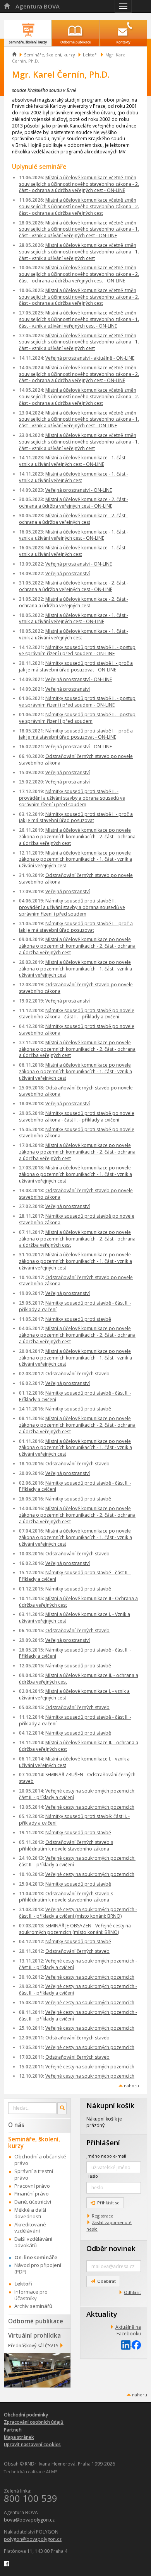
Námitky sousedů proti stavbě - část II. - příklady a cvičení (75, 1306)
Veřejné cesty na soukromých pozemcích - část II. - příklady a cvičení (78, 1964)
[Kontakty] (123, 29)
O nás (16, 2125)
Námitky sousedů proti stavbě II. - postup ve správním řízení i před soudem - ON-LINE (77, 651)
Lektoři (90, 55)
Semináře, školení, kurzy (50, 55)
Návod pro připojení (38, 2265)
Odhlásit (132, 2292)
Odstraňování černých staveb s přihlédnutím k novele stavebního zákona (66, 1845)
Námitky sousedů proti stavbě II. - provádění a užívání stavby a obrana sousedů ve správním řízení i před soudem (72, 798)
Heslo (92, 2176)
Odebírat (106, 2281)
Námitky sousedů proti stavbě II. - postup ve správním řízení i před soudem (77, 718)
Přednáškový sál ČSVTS (33, 2346)
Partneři (13, 2430)
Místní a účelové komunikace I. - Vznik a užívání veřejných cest (75, 1618)
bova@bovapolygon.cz (29, 2520)
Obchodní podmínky (26, 2415)
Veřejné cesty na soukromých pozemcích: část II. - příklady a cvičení (77, 1794)
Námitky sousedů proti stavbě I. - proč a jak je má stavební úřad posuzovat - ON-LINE (76, 666)
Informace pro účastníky (31, 2295)
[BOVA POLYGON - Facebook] (7, 2563)
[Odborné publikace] (75, 29)
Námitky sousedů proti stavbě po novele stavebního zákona (77, 1030)
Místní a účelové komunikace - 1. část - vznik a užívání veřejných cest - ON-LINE (74, 461)
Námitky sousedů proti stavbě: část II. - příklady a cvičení (74, 1820)
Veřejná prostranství (68, 573)
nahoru (131, 2086)
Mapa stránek (19, 2437)
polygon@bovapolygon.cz (33, 2539)
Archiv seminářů (33, 2306)
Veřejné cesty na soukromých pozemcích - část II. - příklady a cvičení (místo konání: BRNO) (78, 1913)
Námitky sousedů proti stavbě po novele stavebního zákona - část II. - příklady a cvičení (77, 1014)
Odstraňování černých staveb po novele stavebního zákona (76, 760)
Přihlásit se (108, 2203)
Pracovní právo (32, 2186)
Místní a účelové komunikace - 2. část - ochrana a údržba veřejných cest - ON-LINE (74, 503)
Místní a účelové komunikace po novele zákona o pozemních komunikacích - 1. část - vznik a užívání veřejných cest (75, 859)
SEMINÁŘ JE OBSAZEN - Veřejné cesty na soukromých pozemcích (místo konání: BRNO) (75, 1929)
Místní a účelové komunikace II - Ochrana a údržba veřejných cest (78, 1602)
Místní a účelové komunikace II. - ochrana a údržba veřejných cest (79, 1679)
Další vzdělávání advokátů (33, 2242)
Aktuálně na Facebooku (128, 2330)
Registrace (103, 2216)
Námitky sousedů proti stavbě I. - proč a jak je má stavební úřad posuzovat (76, 817)
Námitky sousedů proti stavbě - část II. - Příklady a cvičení (75, 1396)
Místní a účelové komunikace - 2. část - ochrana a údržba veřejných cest (74, 519)
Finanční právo (32, 2194)
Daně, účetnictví (33, 2202)
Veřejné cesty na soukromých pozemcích (90, 1807)
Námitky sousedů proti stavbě (78, 1319)
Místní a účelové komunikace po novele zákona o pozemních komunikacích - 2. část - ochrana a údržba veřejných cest (77, 837)
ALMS (52, 2471)
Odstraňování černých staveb (77, 1374)
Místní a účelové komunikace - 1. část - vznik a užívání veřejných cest (74, 477)
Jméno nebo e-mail (106, 2156)
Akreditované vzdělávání (30, 2228)
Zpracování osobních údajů (34, 2422)
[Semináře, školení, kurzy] (28, 29)
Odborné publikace (36, 2321)
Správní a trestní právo (34, 2174)
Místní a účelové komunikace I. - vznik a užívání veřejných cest (74, 1694)
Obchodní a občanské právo (40, 2160)
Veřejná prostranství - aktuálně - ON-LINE (90, 358)
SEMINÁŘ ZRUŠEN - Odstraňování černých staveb (77, 1778)
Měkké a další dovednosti (30, 2213)
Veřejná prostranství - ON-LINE (79, 490)
